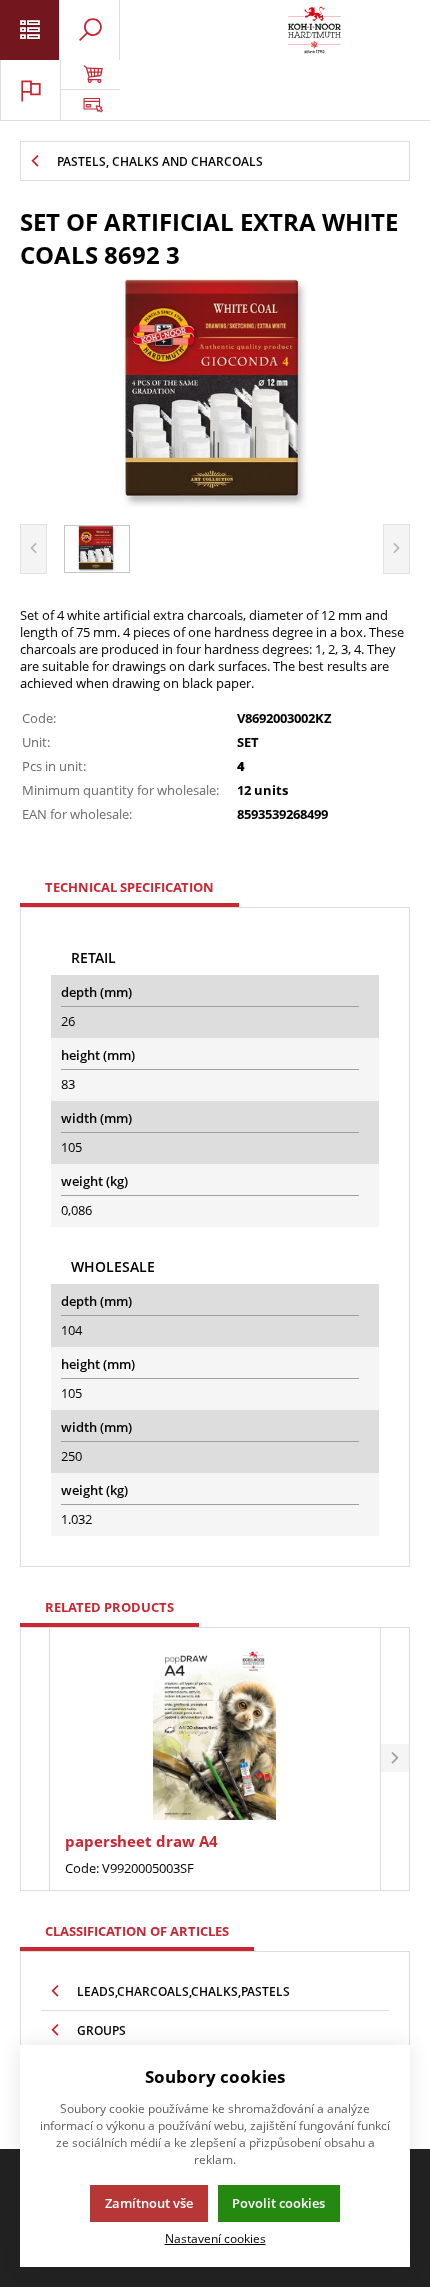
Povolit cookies (278, 2203)
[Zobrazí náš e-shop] (90, 75)
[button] (395, 1759)
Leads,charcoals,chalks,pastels (183, 1991)
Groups (101, 2030)
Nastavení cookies (215, 2238)
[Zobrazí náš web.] (90, 105)
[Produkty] (314, 30)
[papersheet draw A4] (214, 1732)
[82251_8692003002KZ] (215, 394)
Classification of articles (137, 1931)
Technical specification (129, 887)
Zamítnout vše (149, 2203)
